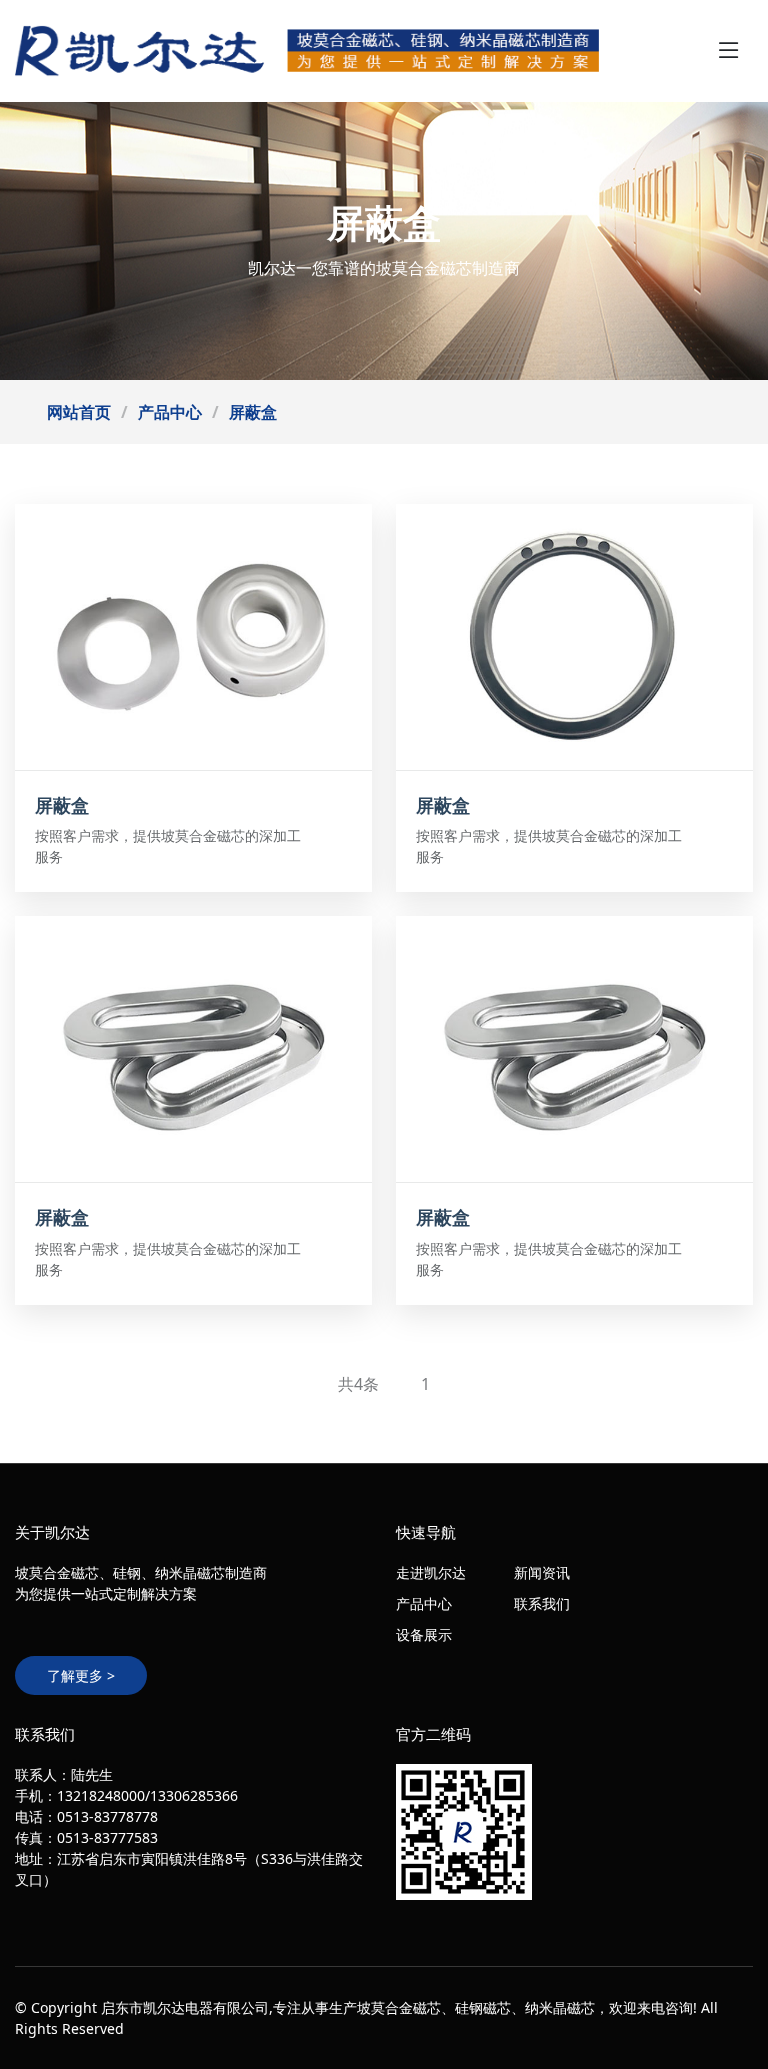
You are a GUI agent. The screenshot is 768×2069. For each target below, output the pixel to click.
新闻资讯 (542, 1572)
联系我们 (542, 1603)
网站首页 (79, 412)
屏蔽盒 (253, 412)
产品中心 (170, 412)
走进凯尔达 (431, 1572)
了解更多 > (81, 1675)
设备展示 (424, 1634)
